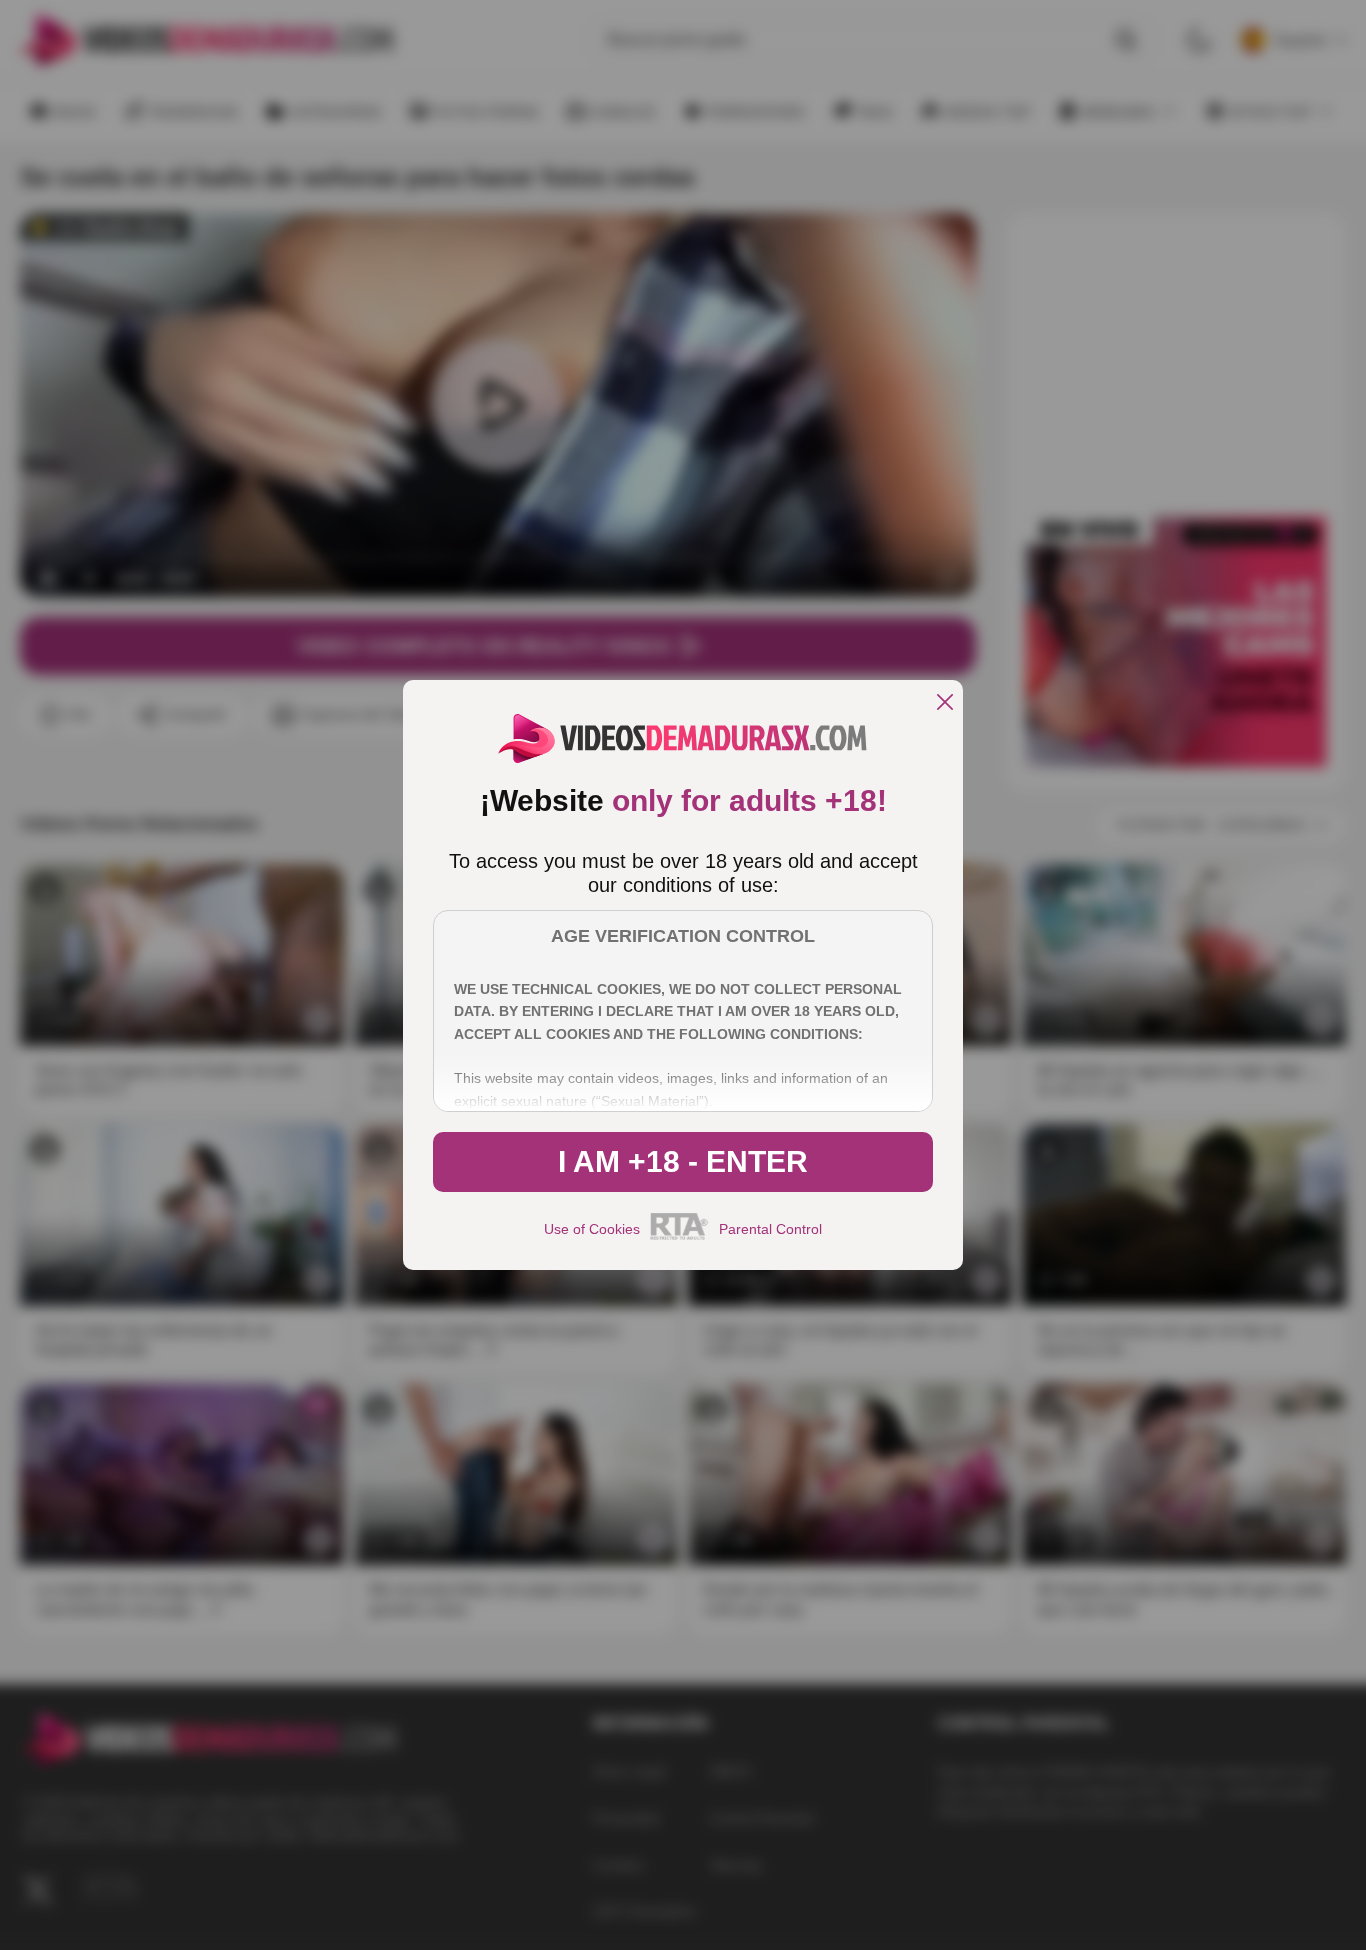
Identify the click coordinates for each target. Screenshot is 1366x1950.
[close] (945, 703)
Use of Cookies (592, 1229)
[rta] (679, 1237)
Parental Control (770, 1229)
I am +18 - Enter (683, 1161)
